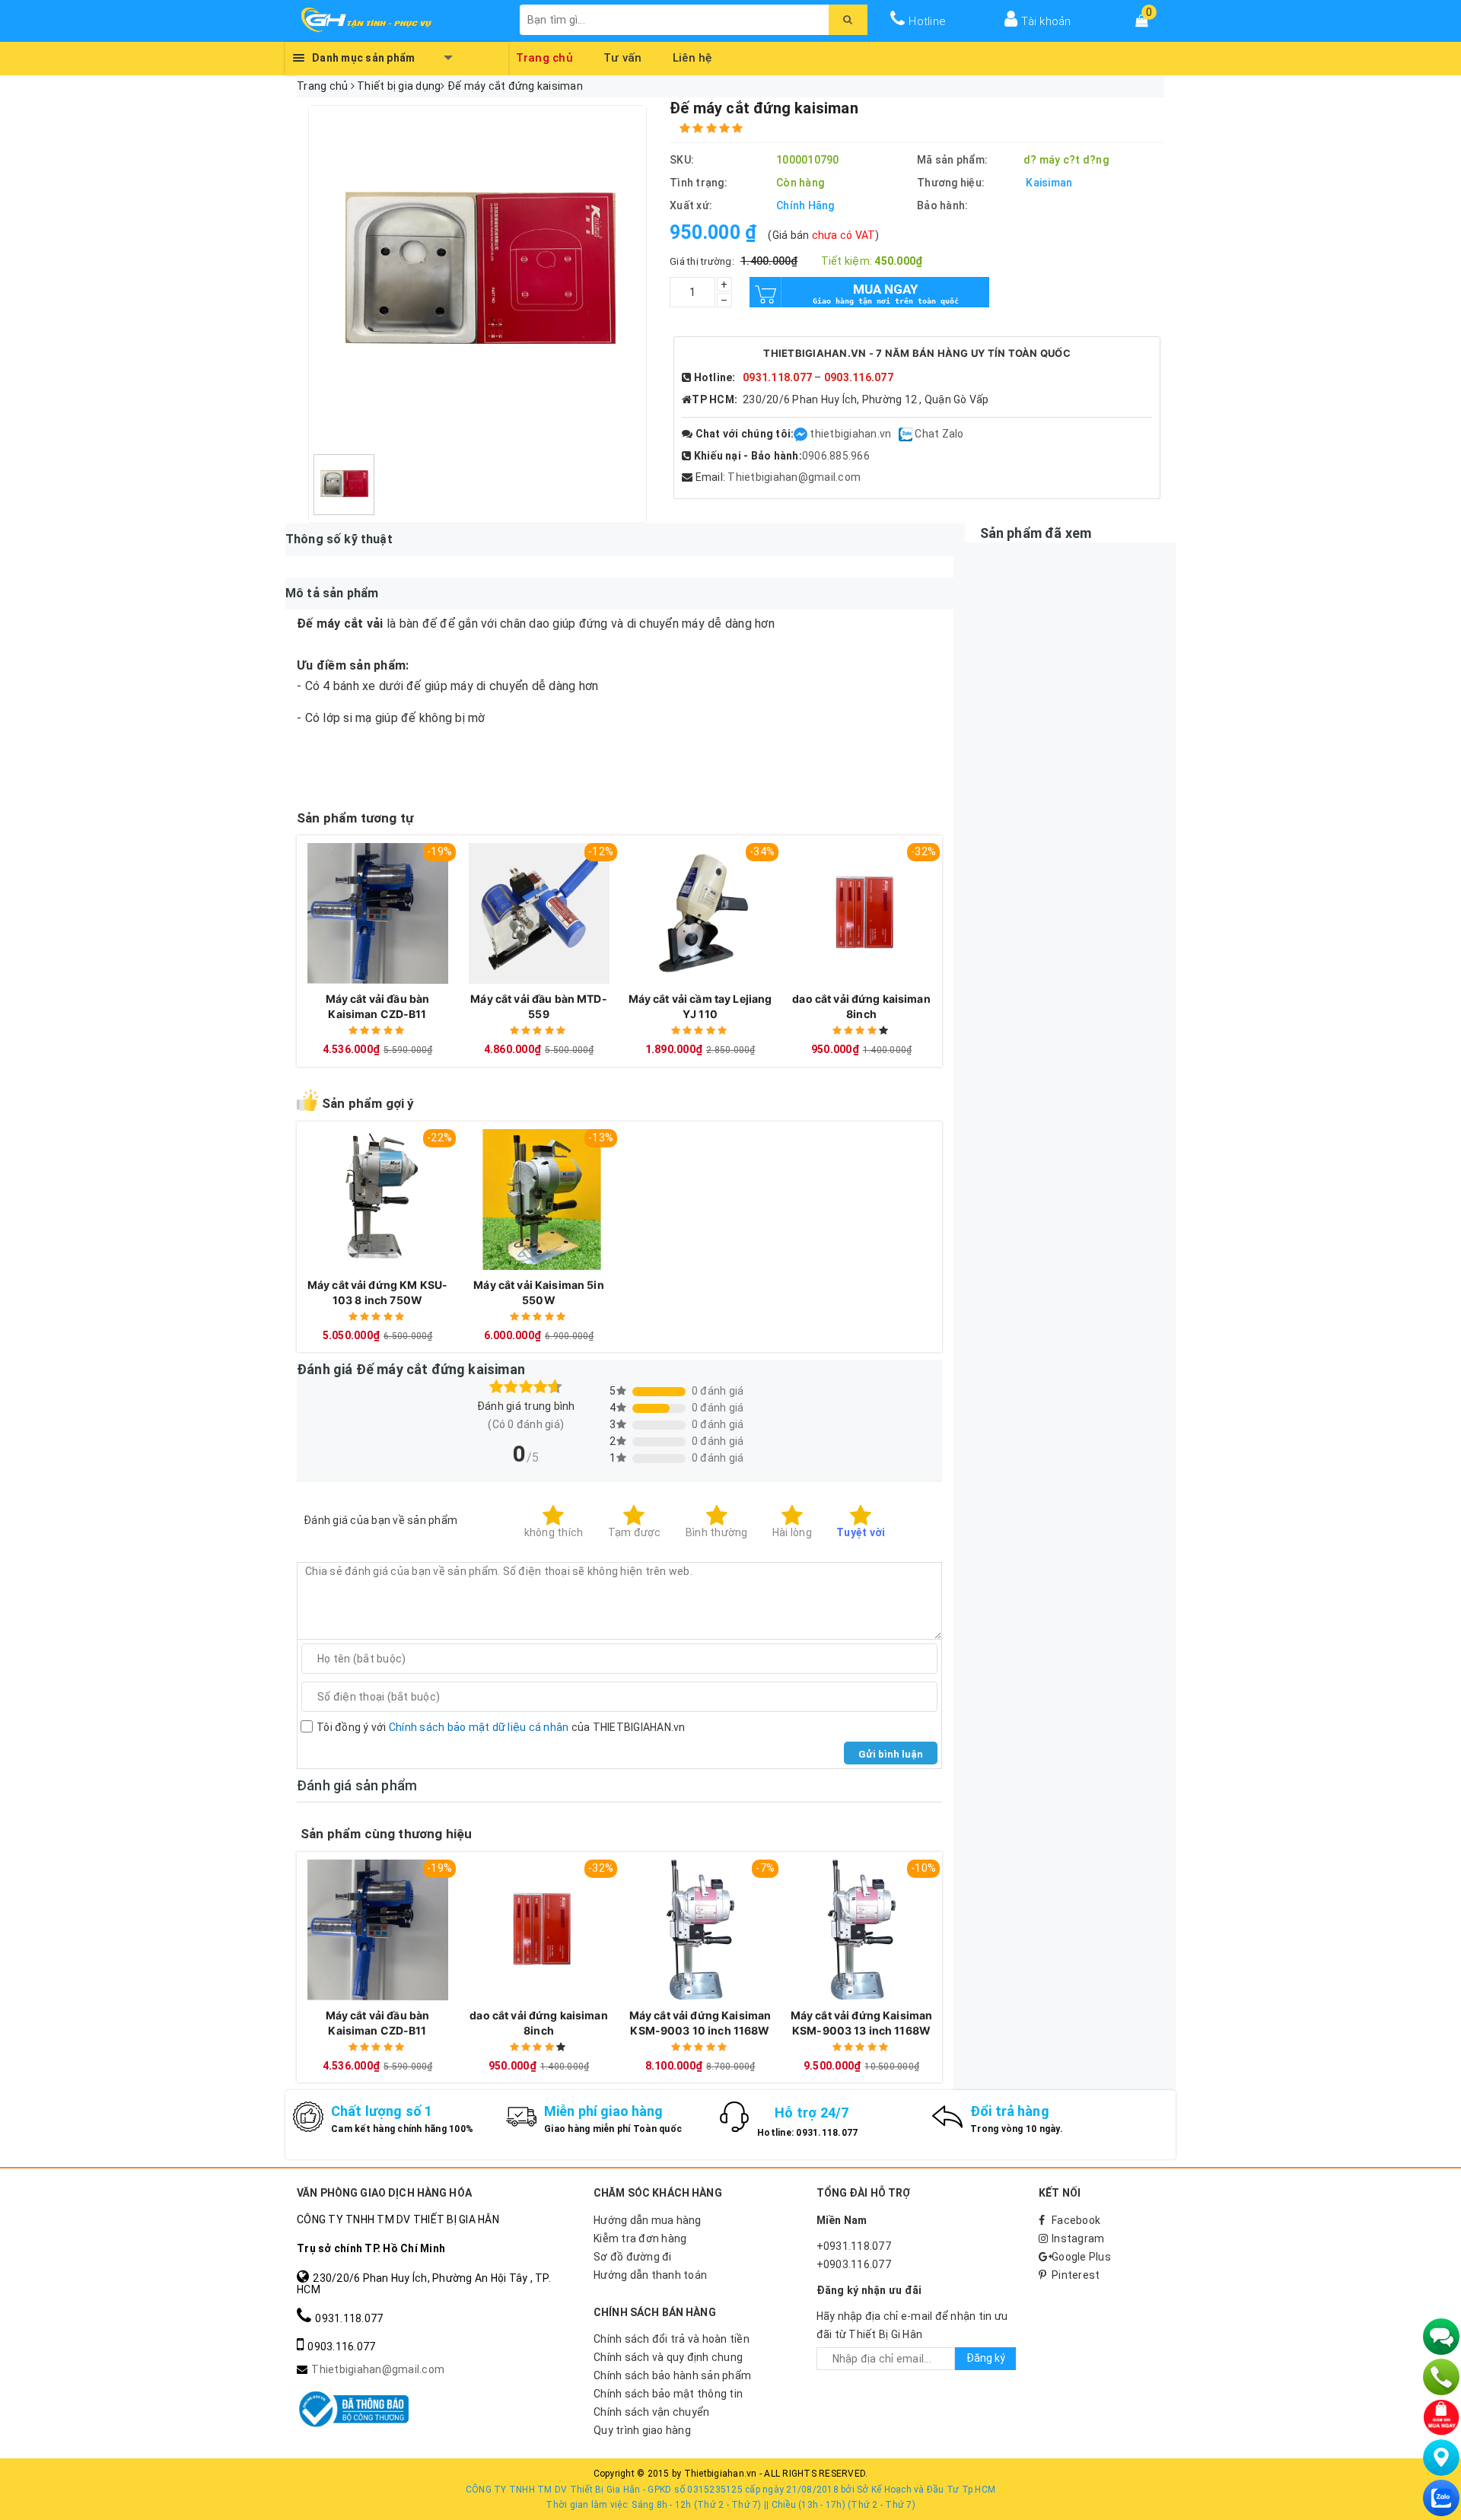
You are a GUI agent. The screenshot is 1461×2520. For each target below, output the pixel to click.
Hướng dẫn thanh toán (650, 2275)
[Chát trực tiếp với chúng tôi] (1441, 2337)
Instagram (1078, 2238)
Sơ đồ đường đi (633, 2257)
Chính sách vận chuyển (651, 2412)
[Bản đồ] (1441, 2458)
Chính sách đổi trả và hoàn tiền (672, 2339)
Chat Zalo (939, 434)
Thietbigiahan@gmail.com (794, 477)
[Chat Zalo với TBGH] (907, 434)
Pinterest (1076, 2275)
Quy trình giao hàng (642, 2430)
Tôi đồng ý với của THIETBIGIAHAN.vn (501, 1727)
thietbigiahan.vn (850, 434)
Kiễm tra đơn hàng (640, 2238)
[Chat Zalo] (1441, 2498)
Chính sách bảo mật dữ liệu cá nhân (479, 1727)
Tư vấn (623, 56)
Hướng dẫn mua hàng (648, 2220)
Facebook (1076, 2220)
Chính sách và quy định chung (668, 2357)
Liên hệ (692, 56)
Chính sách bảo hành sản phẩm (672, 2375)
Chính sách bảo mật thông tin (668, 2394)
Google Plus (1081, 2257)
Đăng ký (986, 2358)
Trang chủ (545, 56)
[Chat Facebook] (802, 434)
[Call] (1441, 2377)
